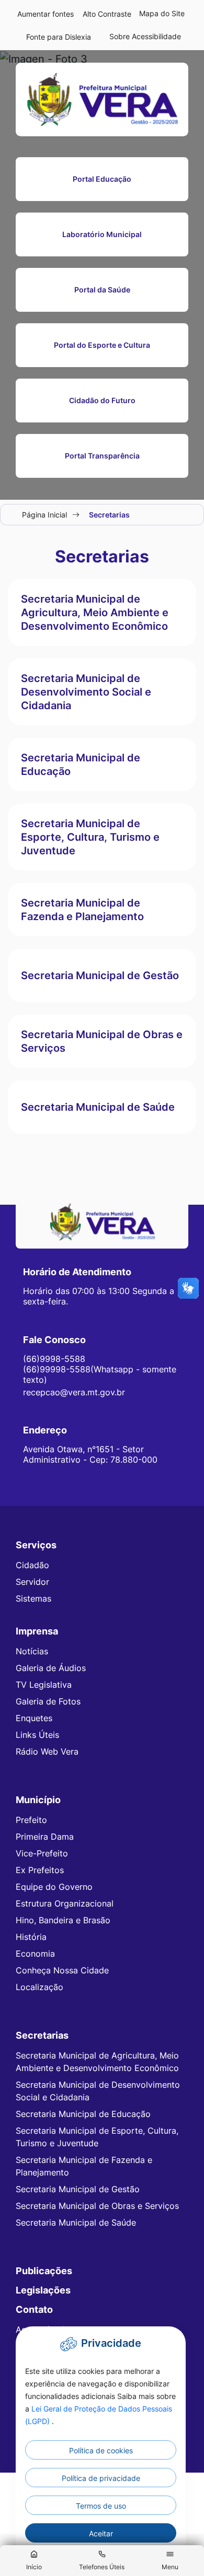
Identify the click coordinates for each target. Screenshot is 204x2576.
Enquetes (34, 1718)
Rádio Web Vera (47, 1751)
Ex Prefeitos (40, 1870)
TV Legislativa (44, 1685)
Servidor (32, 1582)
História (31, 1937)
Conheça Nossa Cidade (62, 1970)
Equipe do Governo (54, 1887)
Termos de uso (101, 2506)
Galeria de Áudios (51, 1668)
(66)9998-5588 (54, 1359)
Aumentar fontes (46, 14)
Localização (39, 1987)
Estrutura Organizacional (65, 1903)
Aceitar (101, 2533)
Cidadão (32, 1565)
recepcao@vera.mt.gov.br (74, 1392)
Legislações (43, 2290)
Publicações (44, 2271)
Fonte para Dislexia (59, 37)
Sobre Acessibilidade (145, 36)
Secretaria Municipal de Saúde (76, 2222)
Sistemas (33, 1598)
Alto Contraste (107, 14)
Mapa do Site (162, 13)
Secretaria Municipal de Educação (83, 2114)
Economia (35, 1954)
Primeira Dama (45, 1837)
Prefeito (31, 1820)
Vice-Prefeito (42, 1853)
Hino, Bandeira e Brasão (63, 1920)
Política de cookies (101, 2450)
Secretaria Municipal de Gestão (78, 2189)
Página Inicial (44, 515)
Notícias (32, 1651)
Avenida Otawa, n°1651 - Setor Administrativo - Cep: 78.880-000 (90, 1454)
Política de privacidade (101, 2478)
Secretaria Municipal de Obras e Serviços (97, 2206)
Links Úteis (37, 1735)
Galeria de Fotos (48, 1701)
